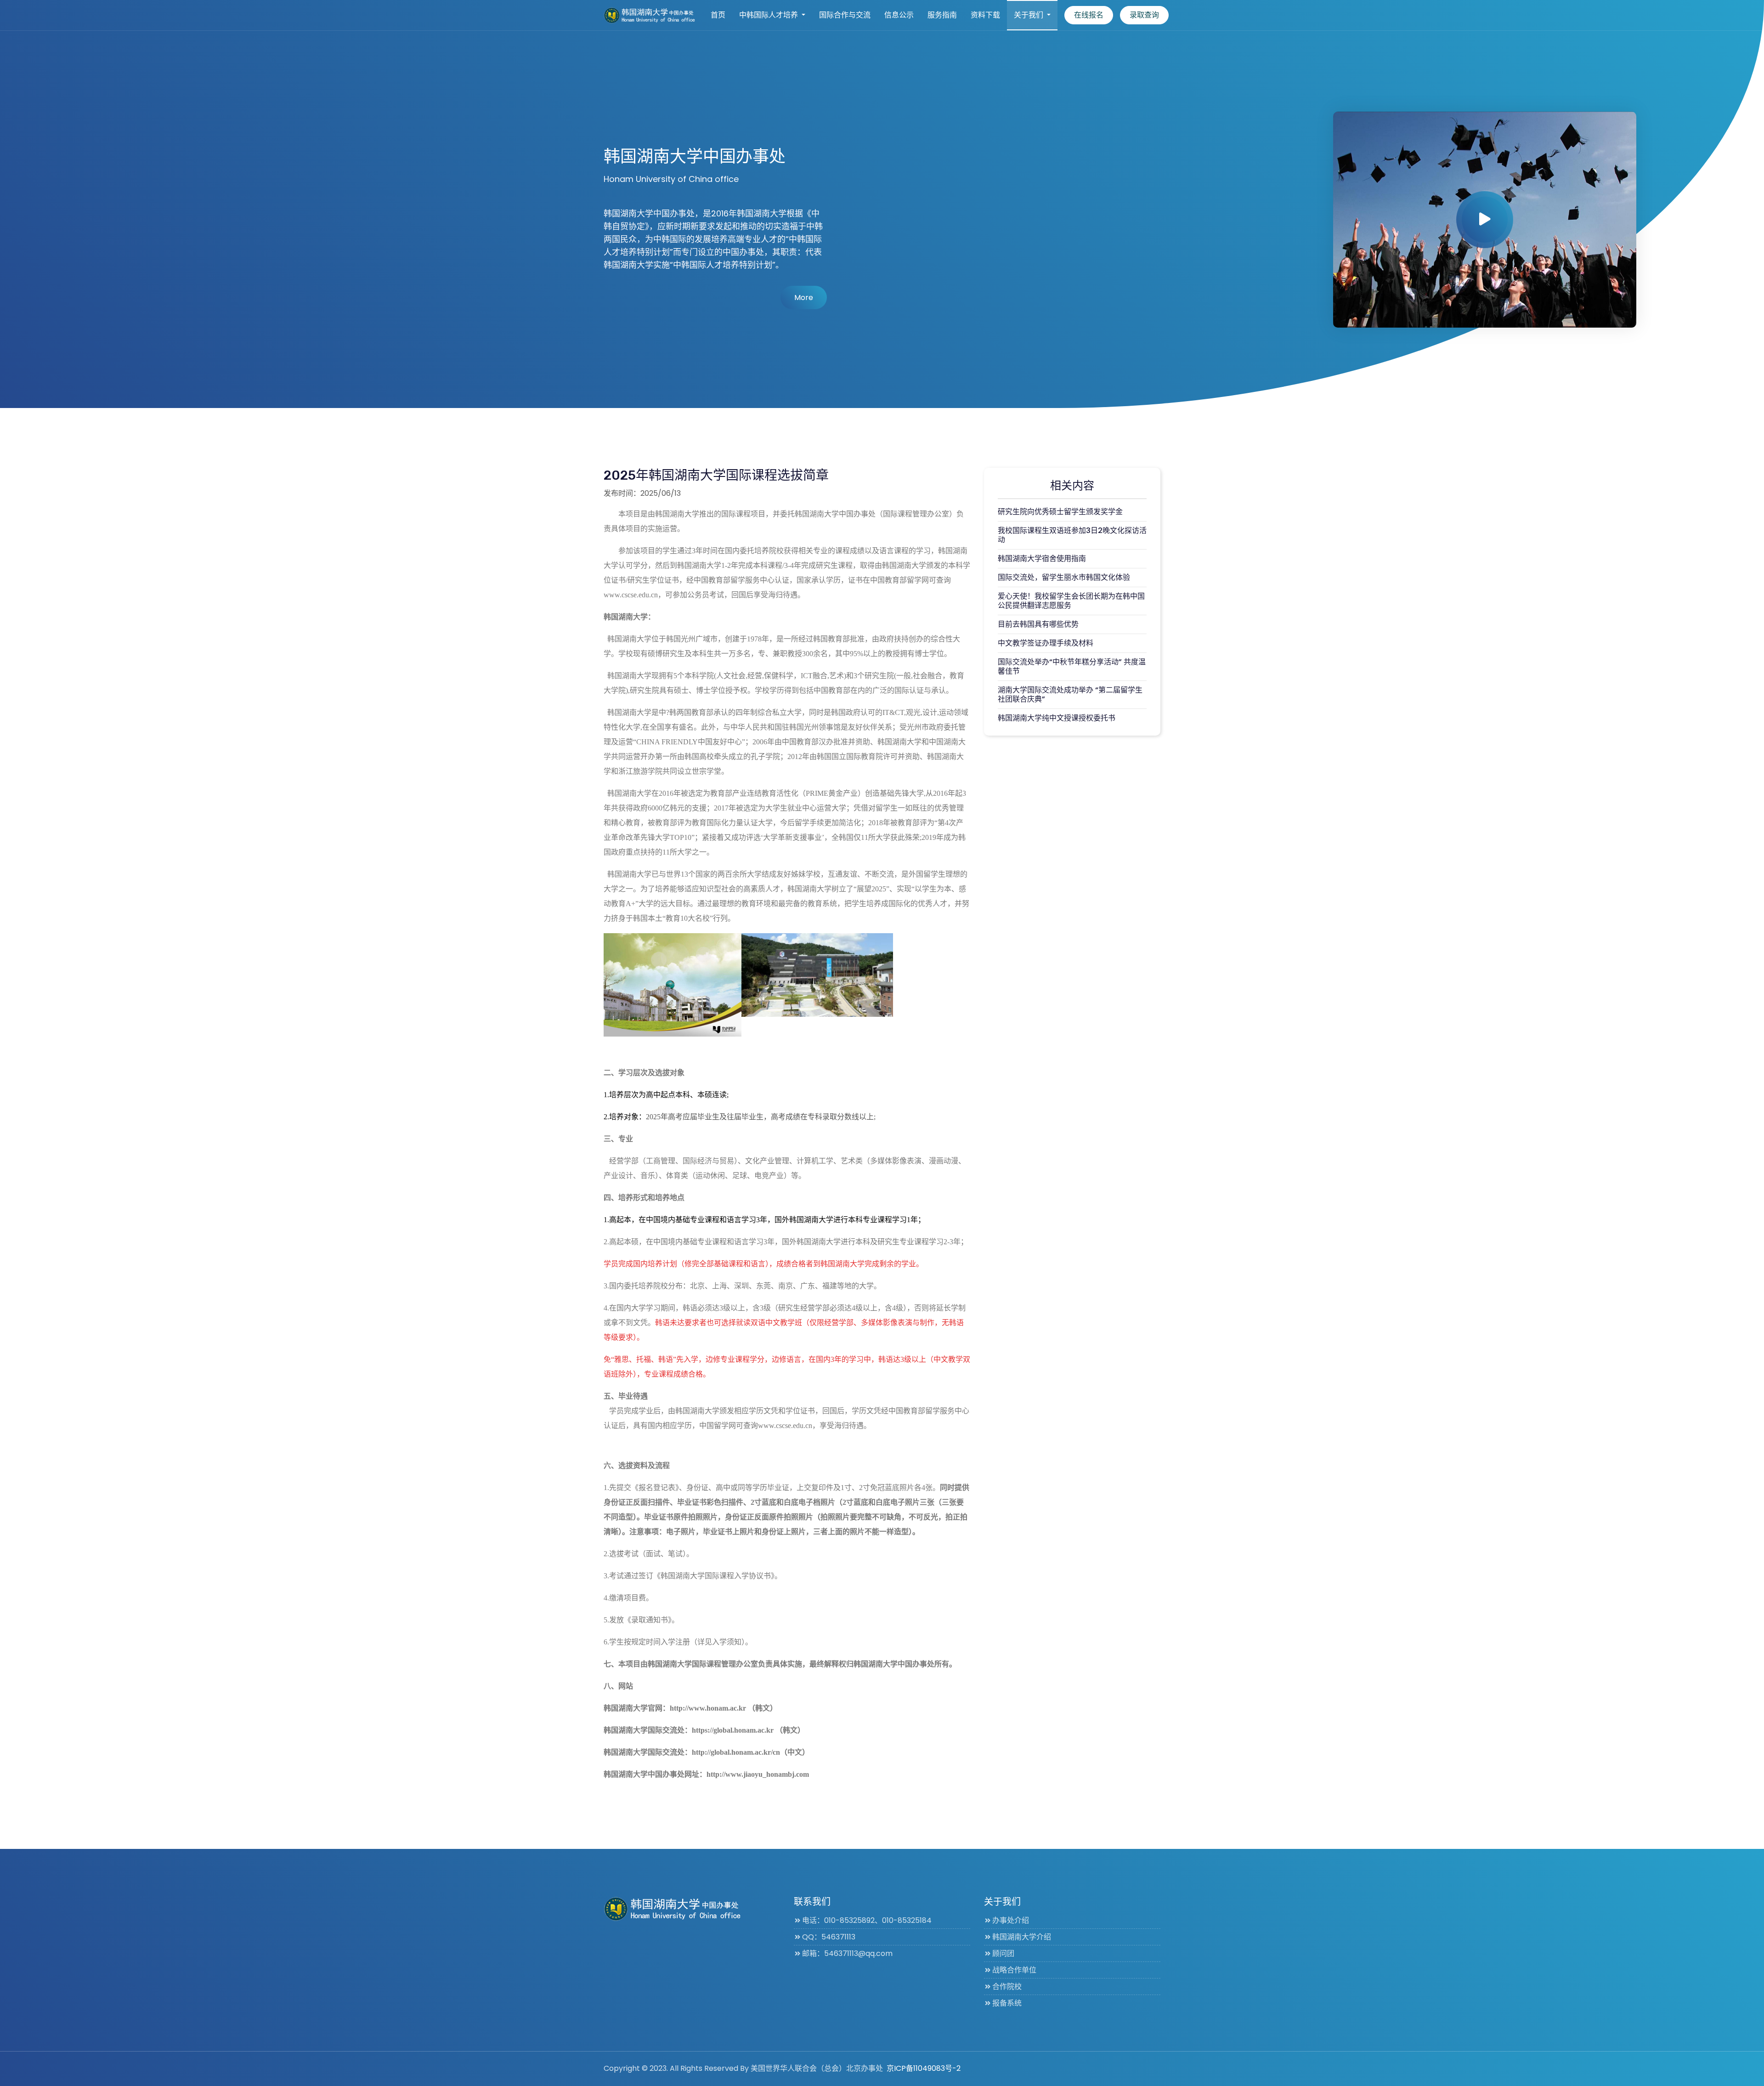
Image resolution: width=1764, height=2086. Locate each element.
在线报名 (1089, 15)
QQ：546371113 (829, 1937)
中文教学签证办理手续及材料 (1046, 643)
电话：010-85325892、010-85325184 (867, 1920)
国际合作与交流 (845, 15)
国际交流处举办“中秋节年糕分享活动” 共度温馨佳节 (1072, 666)
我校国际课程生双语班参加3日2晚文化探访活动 (1072, 535)
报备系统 (1007, 2003)
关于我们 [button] (1029, 15)
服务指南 (942, 15)
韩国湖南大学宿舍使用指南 (1042, 558)
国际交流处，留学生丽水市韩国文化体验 (1064, 577)
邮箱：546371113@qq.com (847, 1953)
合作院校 (1007, 1987)
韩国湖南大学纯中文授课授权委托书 (1057, 718)
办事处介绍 (1011, 1920)
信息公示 (899, 15)
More (804, 298)
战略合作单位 (1014, 1970)
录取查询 (1144, 15)
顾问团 (1003, 1953)
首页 (718, 15)
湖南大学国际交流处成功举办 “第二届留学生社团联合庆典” (1070, 694)
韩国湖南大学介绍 (1022, 1937)
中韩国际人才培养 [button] (769, 15)
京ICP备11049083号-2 (924, 2068)
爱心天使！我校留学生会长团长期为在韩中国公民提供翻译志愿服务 (1071, 601)
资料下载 (985, 15)
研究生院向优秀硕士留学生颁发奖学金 (1060, 512)
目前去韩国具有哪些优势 (1038, 624)
